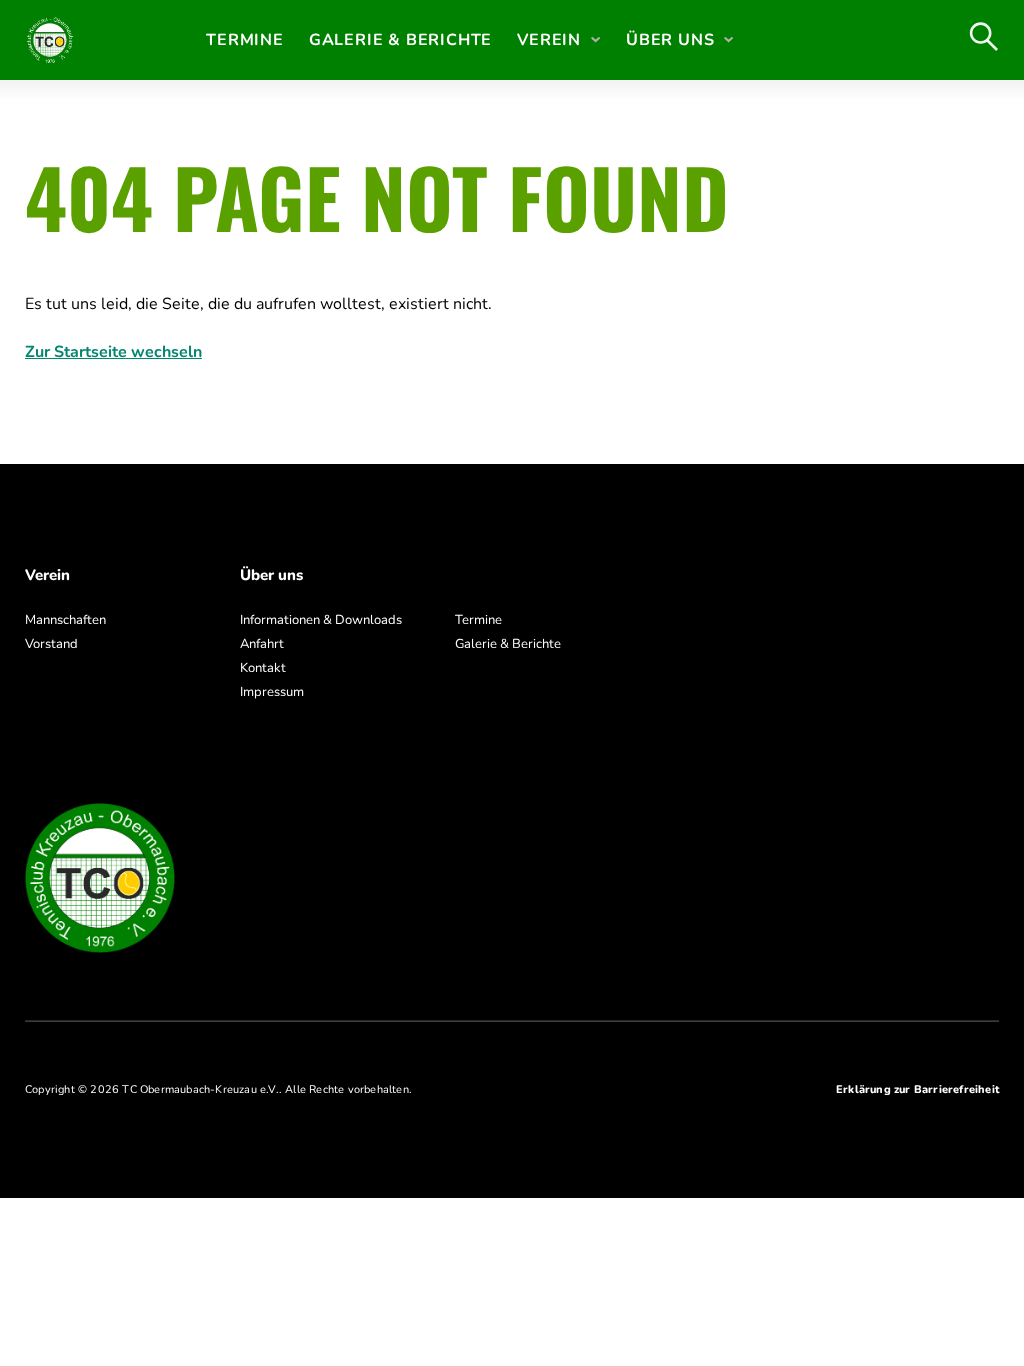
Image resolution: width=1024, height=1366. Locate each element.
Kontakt (263, 668)
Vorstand (51, 644)
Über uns (670, 40)
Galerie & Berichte (400, 40)
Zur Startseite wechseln (113, 352)
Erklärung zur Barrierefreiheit (917, 1089)
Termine (245, 40)
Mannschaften (65, 620)
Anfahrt (262, 644)
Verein (549, 40)
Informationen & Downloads (321, 620)
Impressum (272, 692)
